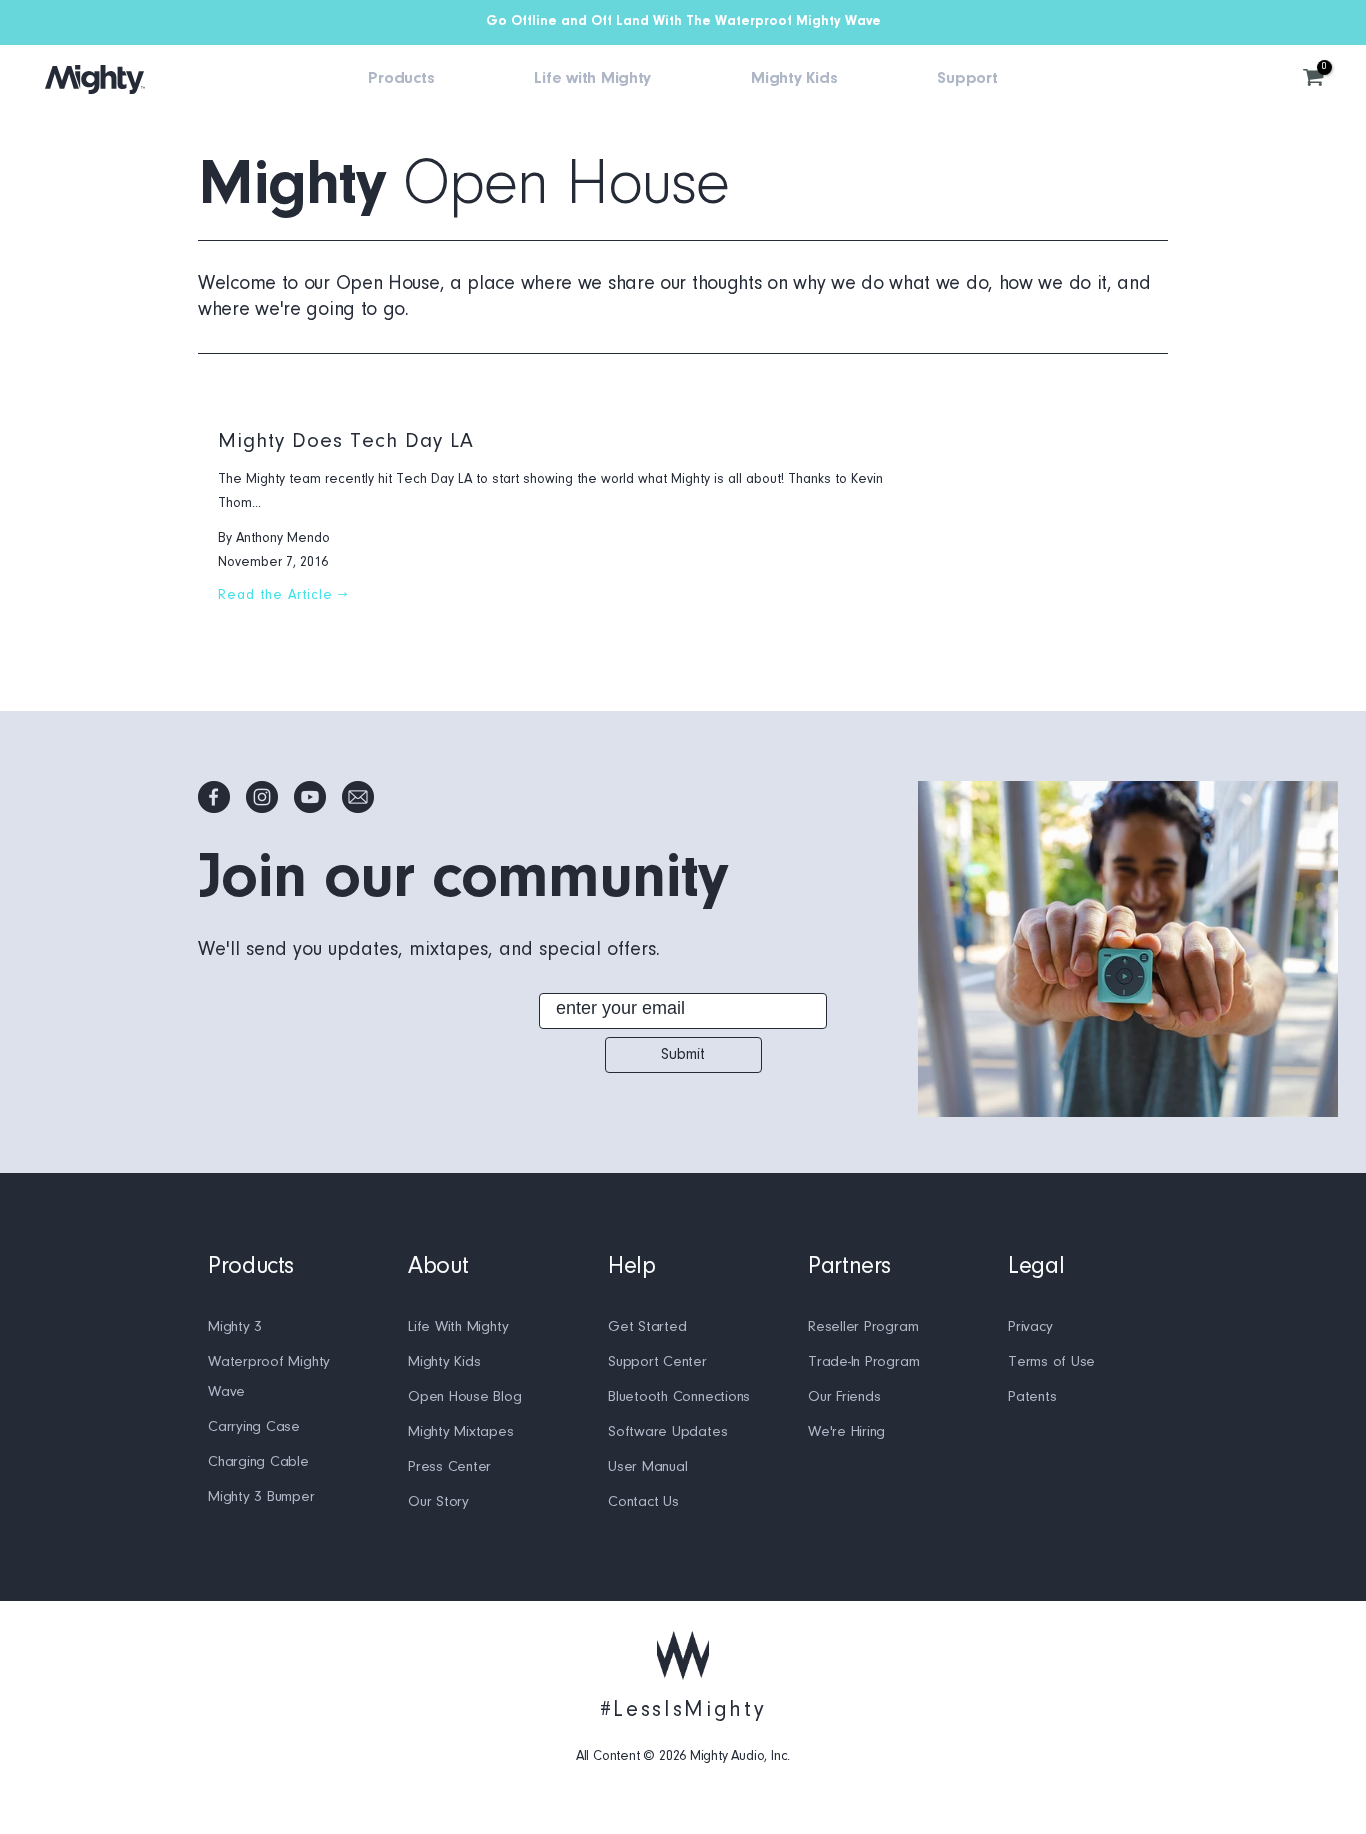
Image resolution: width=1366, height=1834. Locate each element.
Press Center (449, 1467)
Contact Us (643, 1502)
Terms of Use (1051, 1362)
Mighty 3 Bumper (261, 1497)
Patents (1032, 1397)
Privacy (1030, 1327)
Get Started (647, 1327)
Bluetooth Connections (679, 1397)
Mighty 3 (235, 1327)
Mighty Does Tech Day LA (346, 441)
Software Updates (667, 1432)
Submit (683, 1055)
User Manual (647, 1467)
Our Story (438, 1502)
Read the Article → (283, 596)
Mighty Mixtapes (461, 1432)
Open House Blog (465, 1397)
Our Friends (844, 1397)
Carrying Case (254, 1427)
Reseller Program (863, 1327)
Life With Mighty (458, 1327)
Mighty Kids (444, 1362)
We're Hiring (846, 1432)
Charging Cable (258, 1462)
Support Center (657, 1362)
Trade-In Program (863, 1362)
